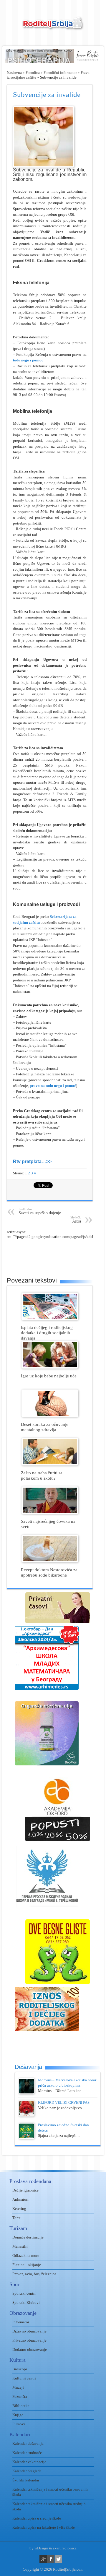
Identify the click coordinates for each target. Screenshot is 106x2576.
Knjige (18, 2415)
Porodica (33, 73)
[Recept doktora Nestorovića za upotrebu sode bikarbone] (50, 1561)
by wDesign (39, 2548)
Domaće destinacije (28, 2237)
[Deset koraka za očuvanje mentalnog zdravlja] (50, 1416)
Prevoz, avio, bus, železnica (34, 2274)
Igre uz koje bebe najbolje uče (49, 1376)
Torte (16, 2218)
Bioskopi (20, 2369)
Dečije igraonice (25, 2190)
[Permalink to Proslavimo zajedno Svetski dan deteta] (26, 2138)
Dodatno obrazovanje (30, 2349)
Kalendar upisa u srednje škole (37, 2518)
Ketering (19, 2209)
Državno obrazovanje (29, 2331)
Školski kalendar (26, 2480)
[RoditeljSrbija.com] (53, 27)
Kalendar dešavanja (28, 2443)
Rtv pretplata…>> (32, 1162)
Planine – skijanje (27, 2265)
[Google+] (43, 2559)
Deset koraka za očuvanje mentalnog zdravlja (45, 1427)
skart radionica (65, 2548)
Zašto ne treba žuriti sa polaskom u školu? (42, 1475)
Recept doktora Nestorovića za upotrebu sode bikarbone (49, 1572)
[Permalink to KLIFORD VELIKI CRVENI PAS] (26, 2115)
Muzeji (18, 2387)
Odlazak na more (26, 2256)
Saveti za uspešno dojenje (40, 1211)
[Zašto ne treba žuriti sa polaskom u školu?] (50, 1464)
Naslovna (14, 73)
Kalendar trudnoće (27, 2453)
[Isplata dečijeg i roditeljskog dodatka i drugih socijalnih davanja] (50, 1319)
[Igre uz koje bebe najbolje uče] (50, 1367)
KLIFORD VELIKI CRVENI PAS (64, 2102)
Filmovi (19, 2424)
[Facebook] (51, 2559)
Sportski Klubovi (26, 2303)
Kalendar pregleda (27, 2471)
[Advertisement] (56, 1254)
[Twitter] (58, 2559)
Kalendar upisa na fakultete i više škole (44, 2527)
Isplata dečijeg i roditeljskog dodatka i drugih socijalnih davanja (47, 1333)
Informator (21, 2322)
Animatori (20, 2199)
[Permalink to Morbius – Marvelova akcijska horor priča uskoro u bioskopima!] (26, 2093)
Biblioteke (21, 2406)
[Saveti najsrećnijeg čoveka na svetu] (50, 1513)
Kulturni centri (24, 2378)
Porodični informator (60, 73)
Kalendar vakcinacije (29, 2462)
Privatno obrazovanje (29, 2340)
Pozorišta (20, 2396)
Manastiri (20, 2246)
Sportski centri (24, 2293)
